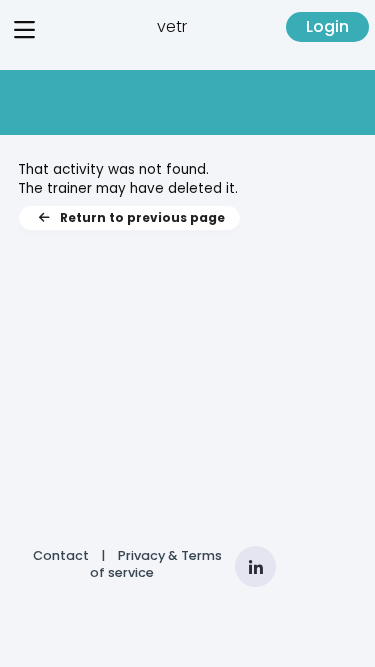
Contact (61, 555)
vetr (172, 26)
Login (327, 26)
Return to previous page (142, 217)
